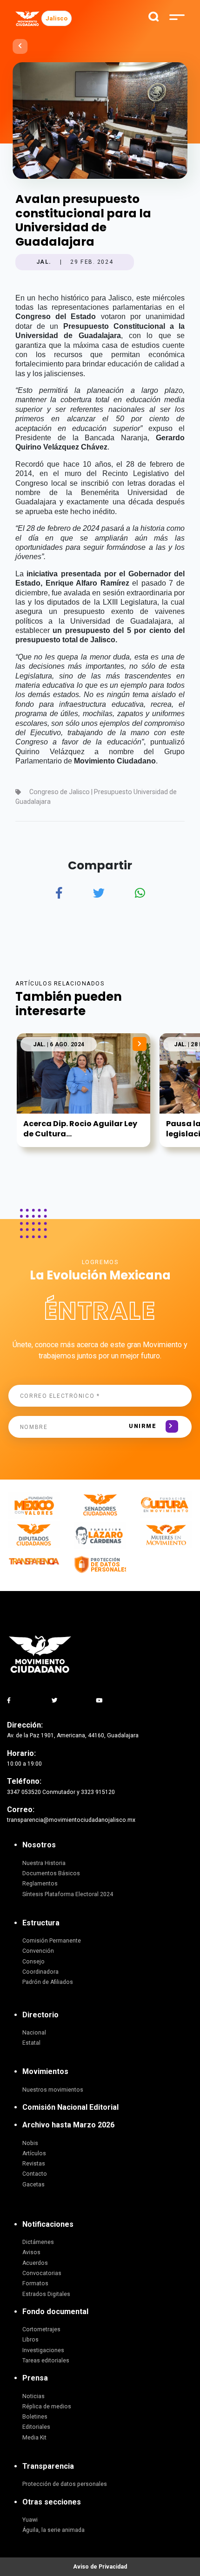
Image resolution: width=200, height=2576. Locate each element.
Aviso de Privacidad (100, 2567)
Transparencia (48, 2466)
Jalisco (57, 18)
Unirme (143, 1426)
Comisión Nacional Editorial (70, 2107)
